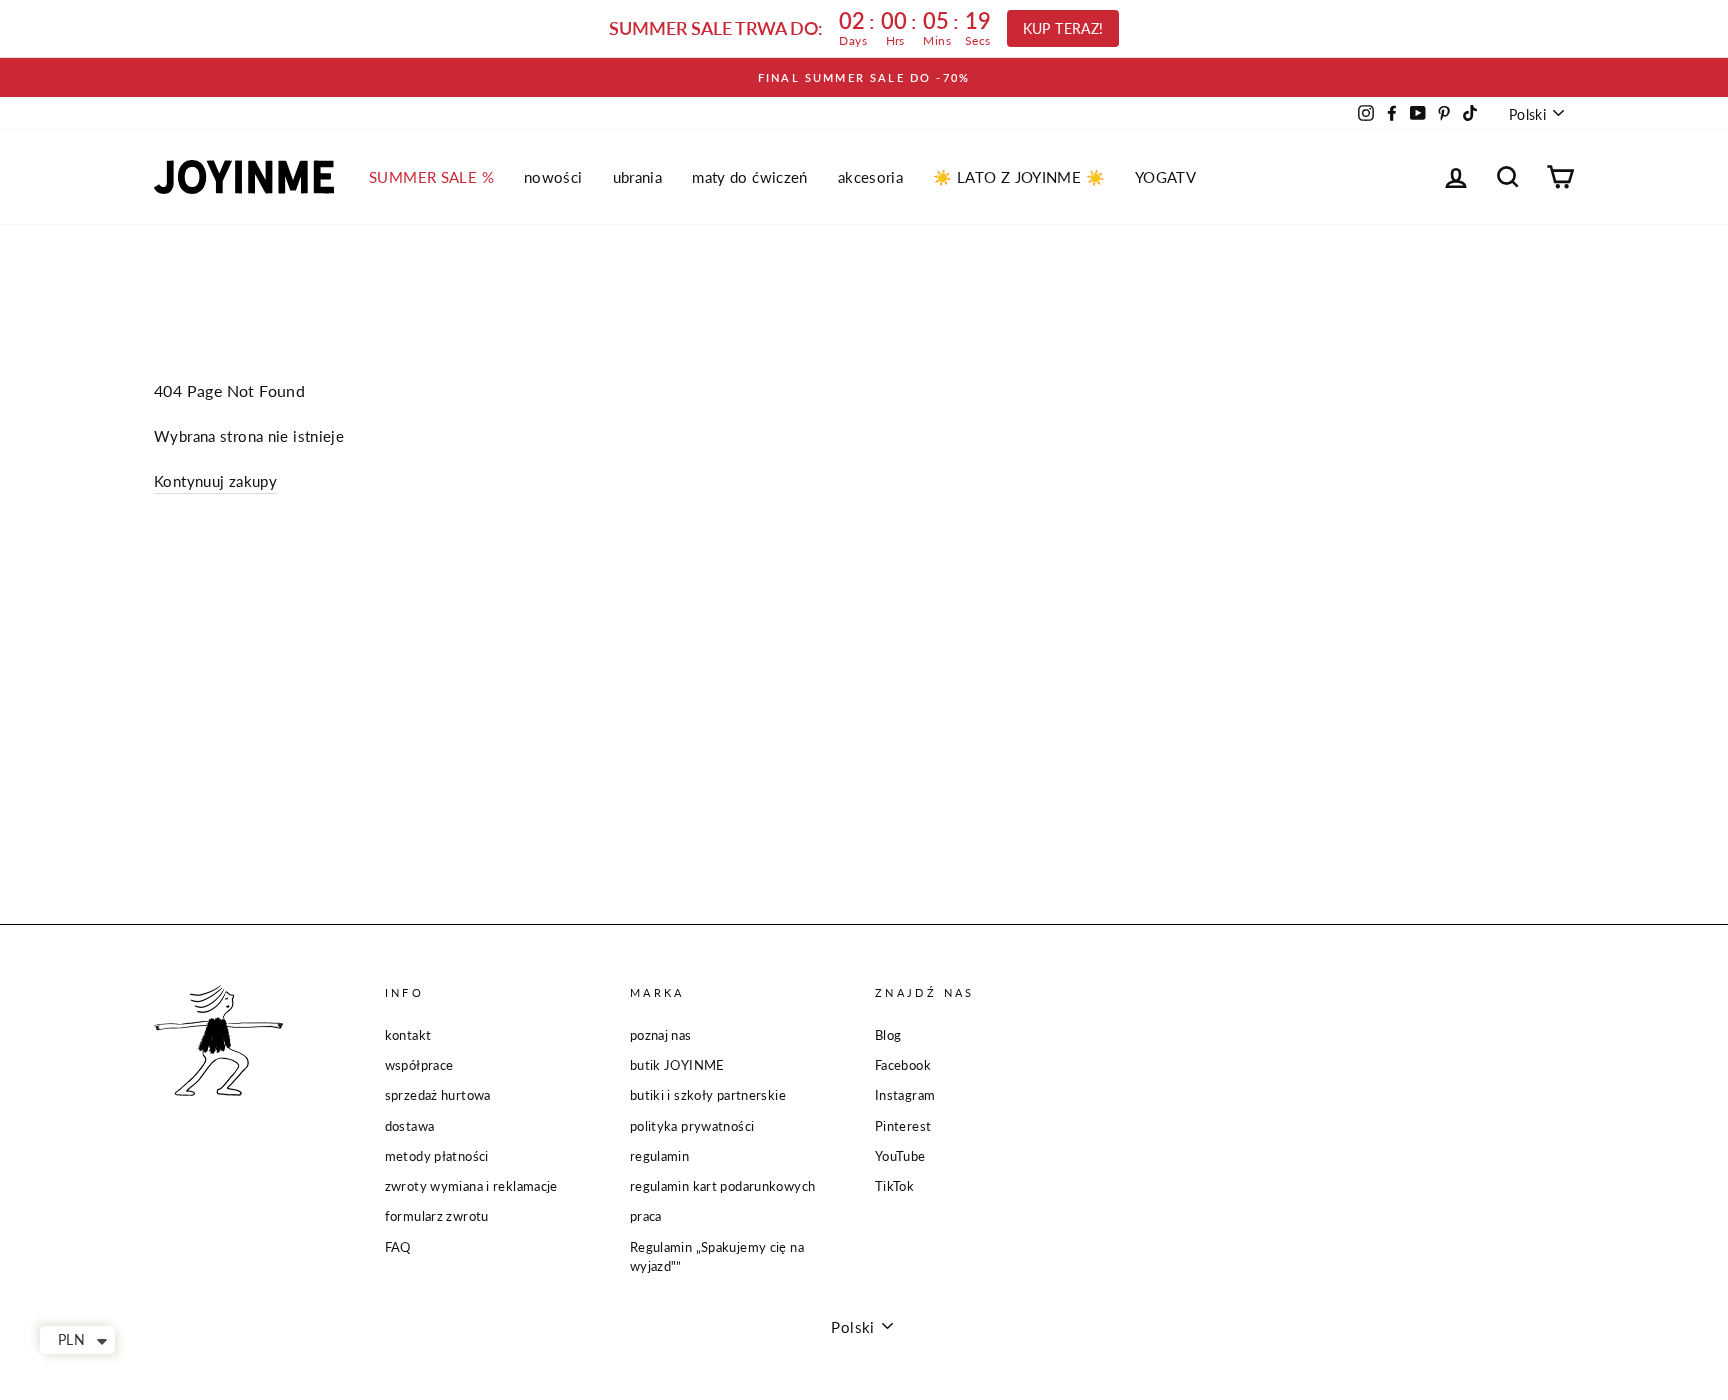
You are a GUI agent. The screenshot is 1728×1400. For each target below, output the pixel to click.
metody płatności (437, 1156)
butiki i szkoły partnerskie (708, 1095)
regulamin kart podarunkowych (723, 1186)
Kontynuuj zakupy (215, 481)
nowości (553, 177)
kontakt (408, 1035)
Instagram (905, 1095)
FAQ (398, 1247)
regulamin (659, 1156)
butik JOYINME (677, 1065)
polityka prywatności (692, 1126)
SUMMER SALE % (431, 177)
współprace (419, 1065)
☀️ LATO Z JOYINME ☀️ (1019, 177)
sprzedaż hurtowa (438, 1095)
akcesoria (870, 177)
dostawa (410, 1126)
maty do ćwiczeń (750, 177)
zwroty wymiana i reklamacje (471, 1186)
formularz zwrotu (437, 1216)
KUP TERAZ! (1063, 28)
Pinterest (903, 1126)
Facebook (903, 1065)
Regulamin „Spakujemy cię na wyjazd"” (717, 1256)
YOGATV (1165, 177)
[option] (864, 77)
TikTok (894, 1186)
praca (646, 1216)
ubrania (638, 177)
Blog (888, 1035)
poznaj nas (661, 1035)
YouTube (900, 1156)
